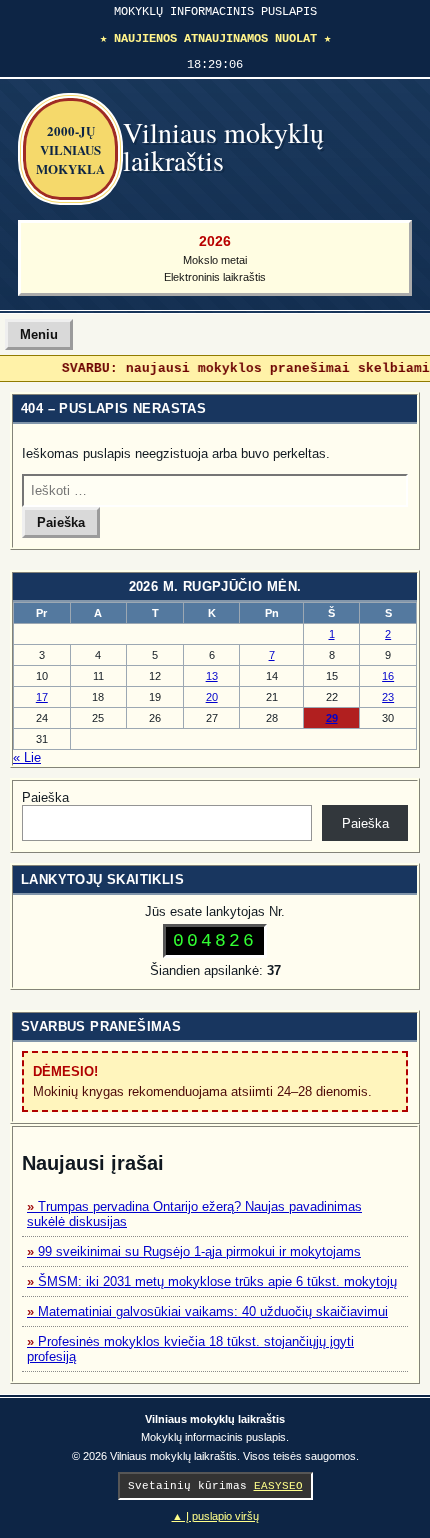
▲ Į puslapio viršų (215, 1516)
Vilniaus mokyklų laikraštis (223, 146)
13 (212, 676)
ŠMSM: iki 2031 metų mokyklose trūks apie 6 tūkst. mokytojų (217, 1281)
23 (388, 697)
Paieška (45, 797)
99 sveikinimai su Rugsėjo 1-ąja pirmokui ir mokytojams (199, 1251)
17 (42, 697)
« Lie (27, 757)
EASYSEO (278, 1486)
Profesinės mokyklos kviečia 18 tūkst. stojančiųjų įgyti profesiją (190, 1349)
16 (388, 676)
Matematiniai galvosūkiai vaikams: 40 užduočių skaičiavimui (213, 1311)
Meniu (39, 334)
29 (332, 718)
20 (212, 697)
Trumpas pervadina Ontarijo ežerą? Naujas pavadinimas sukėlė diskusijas (194, 1214)
